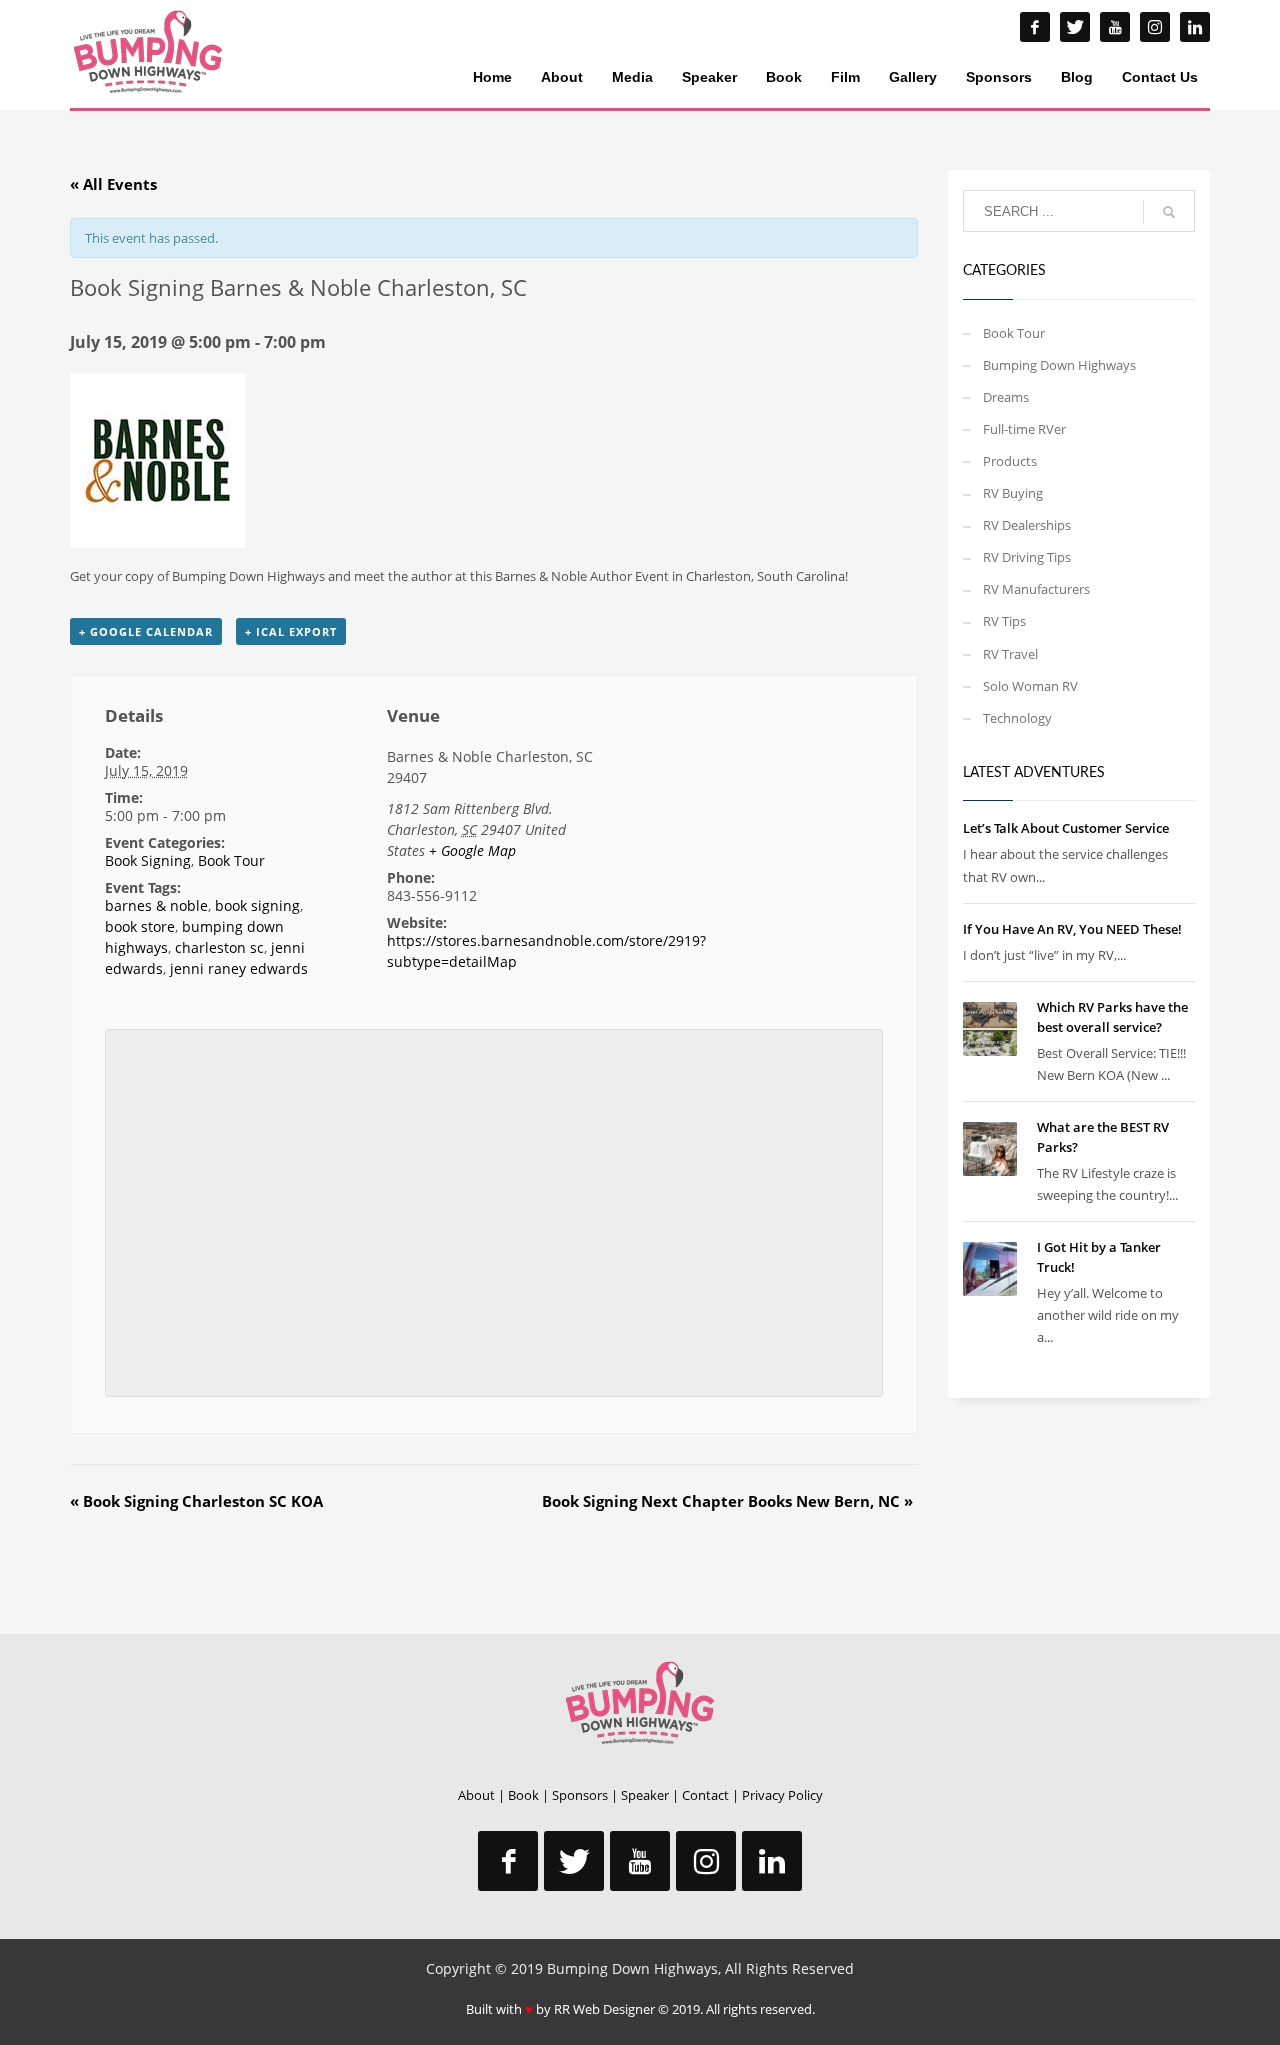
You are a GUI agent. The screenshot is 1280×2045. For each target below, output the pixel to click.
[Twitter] (1075, 27)
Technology (1017, 718)
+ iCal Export (291, 631)
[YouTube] (1115, 27)
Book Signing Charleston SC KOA (196, 1501)
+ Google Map (472, 850)
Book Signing (148, 860)
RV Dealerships (1027, 525)
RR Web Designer (604, 2009)
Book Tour (231, 860)
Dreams (1006, 397)
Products (1010, 461)
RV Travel (1010, 654)
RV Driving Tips (1027, 557)
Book (523, 1795)
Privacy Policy (782, 1795)
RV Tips (1004, 621)
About (476, 1795)
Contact (705, 1795)
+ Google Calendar (146, 631)
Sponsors (580, 1795)
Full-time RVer (1024, 429)
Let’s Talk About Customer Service (1066, 828)
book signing (257, 905)
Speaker (645, 1795)
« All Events (113, 184)
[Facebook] (1035, 27)
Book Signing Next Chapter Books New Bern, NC (727, 1501)
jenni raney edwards (239, 968)
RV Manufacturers (1036, 589)
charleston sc (219, 947)
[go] (1169, 212)
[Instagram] (1155, 27)
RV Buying (1013, 493)
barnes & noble (156, 905)
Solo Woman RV (1030, 686)
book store (140, 926)
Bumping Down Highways (1059, 365)
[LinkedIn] (1195, 27)
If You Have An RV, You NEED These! (1072, 929)
